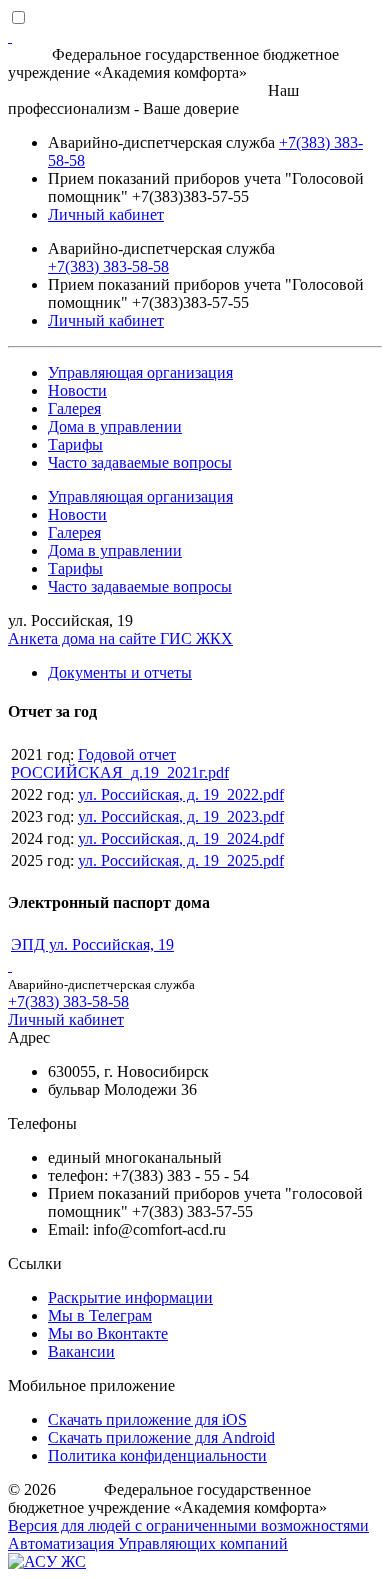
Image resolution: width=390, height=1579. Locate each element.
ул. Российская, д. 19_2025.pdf (181, 860)
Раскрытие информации (130, 1297)
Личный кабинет (106, 214)
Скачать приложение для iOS (147, 1419)
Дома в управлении (115, 426)
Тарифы (75, 444)
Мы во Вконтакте (108, 1333)
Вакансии (81, 1351)
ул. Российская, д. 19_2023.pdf (181, 816)
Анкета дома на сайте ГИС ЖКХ (120, 638)
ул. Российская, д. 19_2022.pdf (181, 794)
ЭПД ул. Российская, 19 (92, 944)
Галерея (74, 408)
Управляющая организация (140, 372)
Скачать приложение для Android (161, 1437)
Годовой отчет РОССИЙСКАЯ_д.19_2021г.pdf (120, 763)
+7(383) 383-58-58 (108, 266)
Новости (77, 390)
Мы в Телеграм (100, 1315)
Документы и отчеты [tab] (120, 672)
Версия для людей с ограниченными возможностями (188, 1525)
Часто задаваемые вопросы (140, 462)
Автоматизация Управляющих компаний (148, 1543)
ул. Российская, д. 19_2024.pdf (181, 838)
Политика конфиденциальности (157, 1455)
